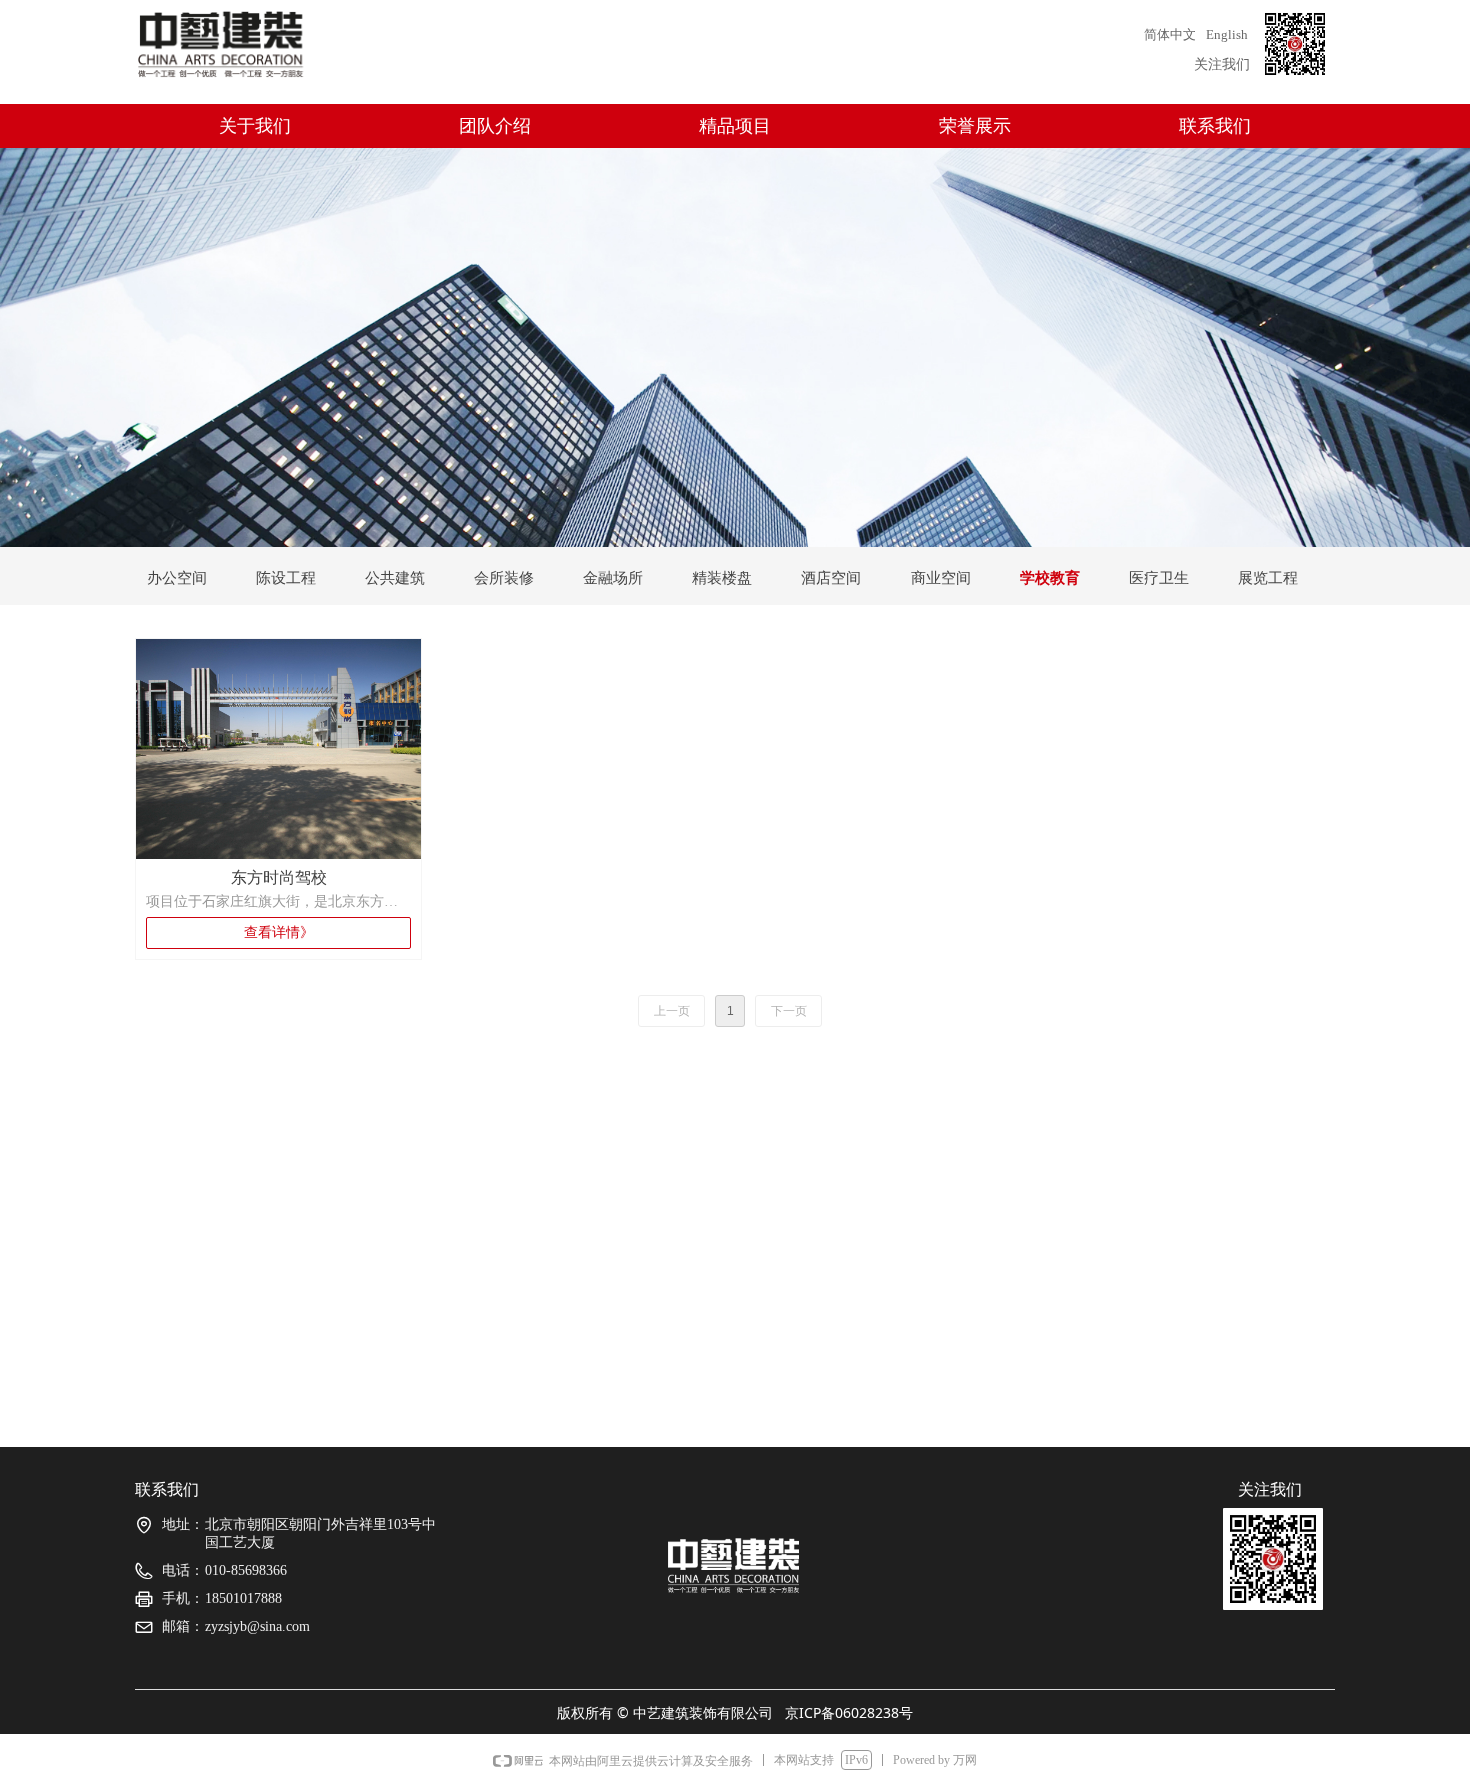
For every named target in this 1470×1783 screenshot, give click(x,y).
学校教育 (1050, 578)
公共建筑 (395, 578)
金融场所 (613, 578)
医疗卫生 (1159, 578)
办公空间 (177, 578)
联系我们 (1215, 126)
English (1227, 34)
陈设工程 (286, 578)
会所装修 (504, 578)
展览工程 (1268, 578)
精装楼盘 (722, 578)
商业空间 (941, 578)
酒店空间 (831, 578)
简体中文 (1170, 34)
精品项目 (735, 126)
